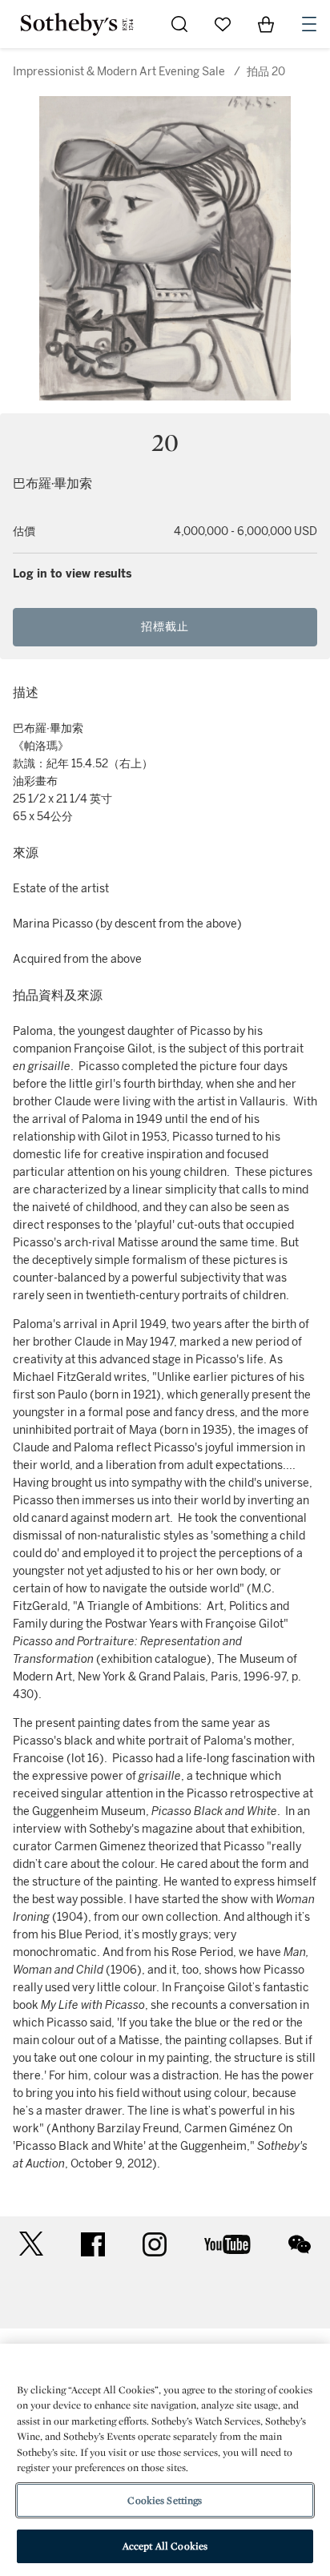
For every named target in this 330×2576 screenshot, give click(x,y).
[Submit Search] (179, 24)
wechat (300, 2244)
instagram (155, 2244)
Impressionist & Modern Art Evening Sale (119, 72)
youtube (227, 2244)
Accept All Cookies (165, 2546)
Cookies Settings (165, 2500)
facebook (93, 2244)
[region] (165, 2460)
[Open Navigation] (309, 24)
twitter (31, 2244)
